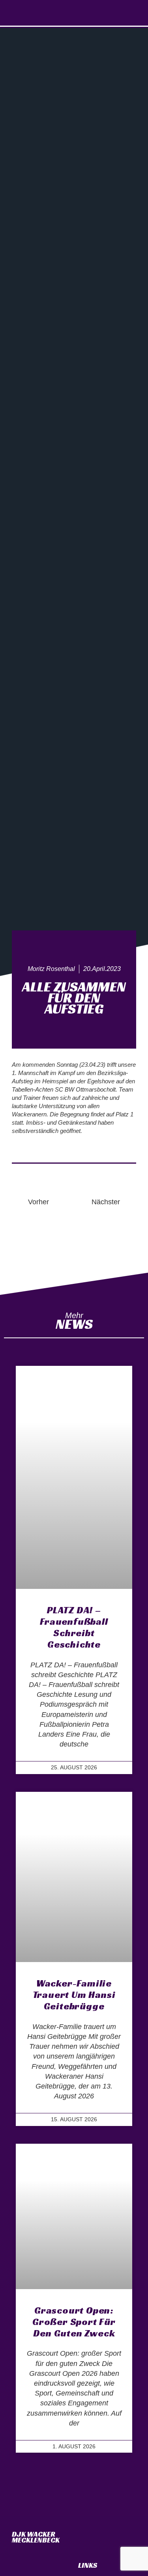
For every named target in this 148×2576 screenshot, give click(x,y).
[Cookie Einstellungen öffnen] (14, 2566)
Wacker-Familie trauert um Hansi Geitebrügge (74, 1995)
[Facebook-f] (59, 13)
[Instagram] (74, 13)
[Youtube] (89, 13)
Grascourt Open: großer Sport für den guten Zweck (74, 2322)
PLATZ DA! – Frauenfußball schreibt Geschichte (74, 1627)
